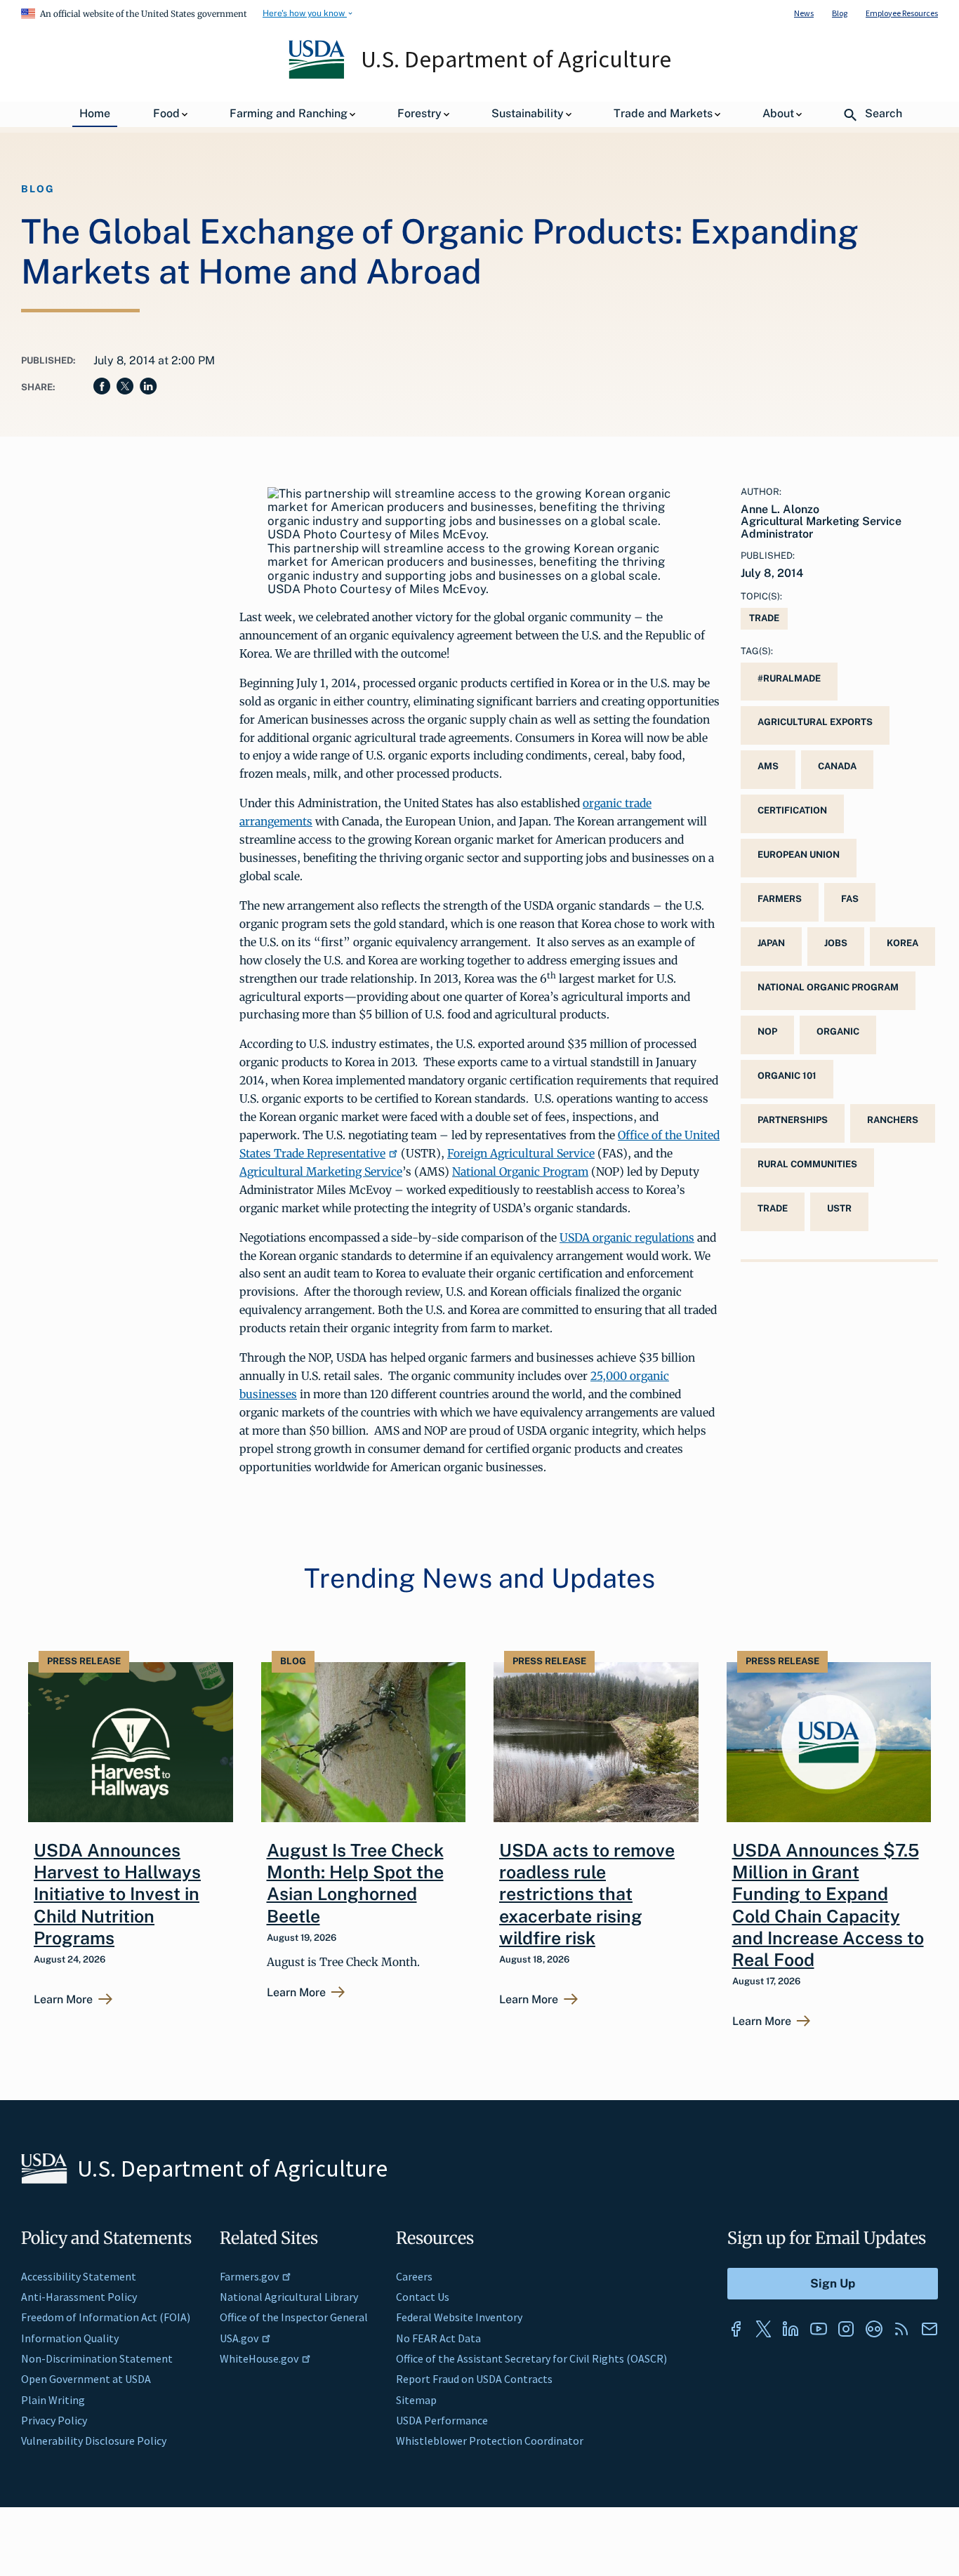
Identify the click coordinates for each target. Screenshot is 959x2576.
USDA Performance (442, 2420)
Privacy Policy (54, 2420)
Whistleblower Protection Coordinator (490, 2441)
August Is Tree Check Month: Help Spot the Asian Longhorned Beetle (355, 1883)
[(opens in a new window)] (736, 2329)
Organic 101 (787, 1076)
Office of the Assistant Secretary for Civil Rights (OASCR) (531, 2358)
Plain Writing (53, 2400)
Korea (902, 943)
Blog (840, 13)
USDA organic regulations (627, 1237)
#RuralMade (789, 678)
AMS (768, 766)
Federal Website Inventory (459, 2317)
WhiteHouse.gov (259, 2358)
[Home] (318, 75)
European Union (799, 855)
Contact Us (423, 2297)
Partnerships (793, 1120)
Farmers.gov (249, 2276)
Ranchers (893, 1120)
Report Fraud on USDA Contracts (474, 2379)
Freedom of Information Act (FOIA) (106, 2317)
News (804, 13)
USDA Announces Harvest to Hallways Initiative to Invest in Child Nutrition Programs (117, 1894)
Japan (771, 943)
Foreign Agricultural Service (521, 1153)
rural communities (807, 1164)
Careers (414, 2276)
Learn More (63, 2000)
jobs (836, 943)
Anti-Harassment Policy (79, 2297)
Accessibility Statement (79, 2276)
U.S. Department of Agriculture (516, 59)
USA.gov (239, 2338)
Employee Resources (902, 13)
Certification (792, 810)
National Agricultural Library (289, 2297)
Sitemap (416, 2400)
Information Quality (70, 2338)
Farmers (780, 899)
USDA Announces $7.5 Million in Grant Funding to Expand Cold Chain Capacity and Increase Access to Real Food (828, 1905)
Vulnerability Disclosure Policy (94, 2441)
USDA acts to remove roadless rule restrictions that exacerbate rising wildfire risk (587, 1894)
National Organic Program (520, 1171)
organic (838, 1031)
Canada (837, 766)
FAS (850, 899)
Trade (764, 618)
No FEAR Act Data (438, 2338)
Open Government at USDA (86, 2379)
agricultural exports (815, 722)
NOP (767, 1031)
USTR (839, 1208)
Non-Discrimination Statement (97, 2358)
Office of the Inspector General (294, 2317)
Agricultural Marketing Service (321, 1171)
